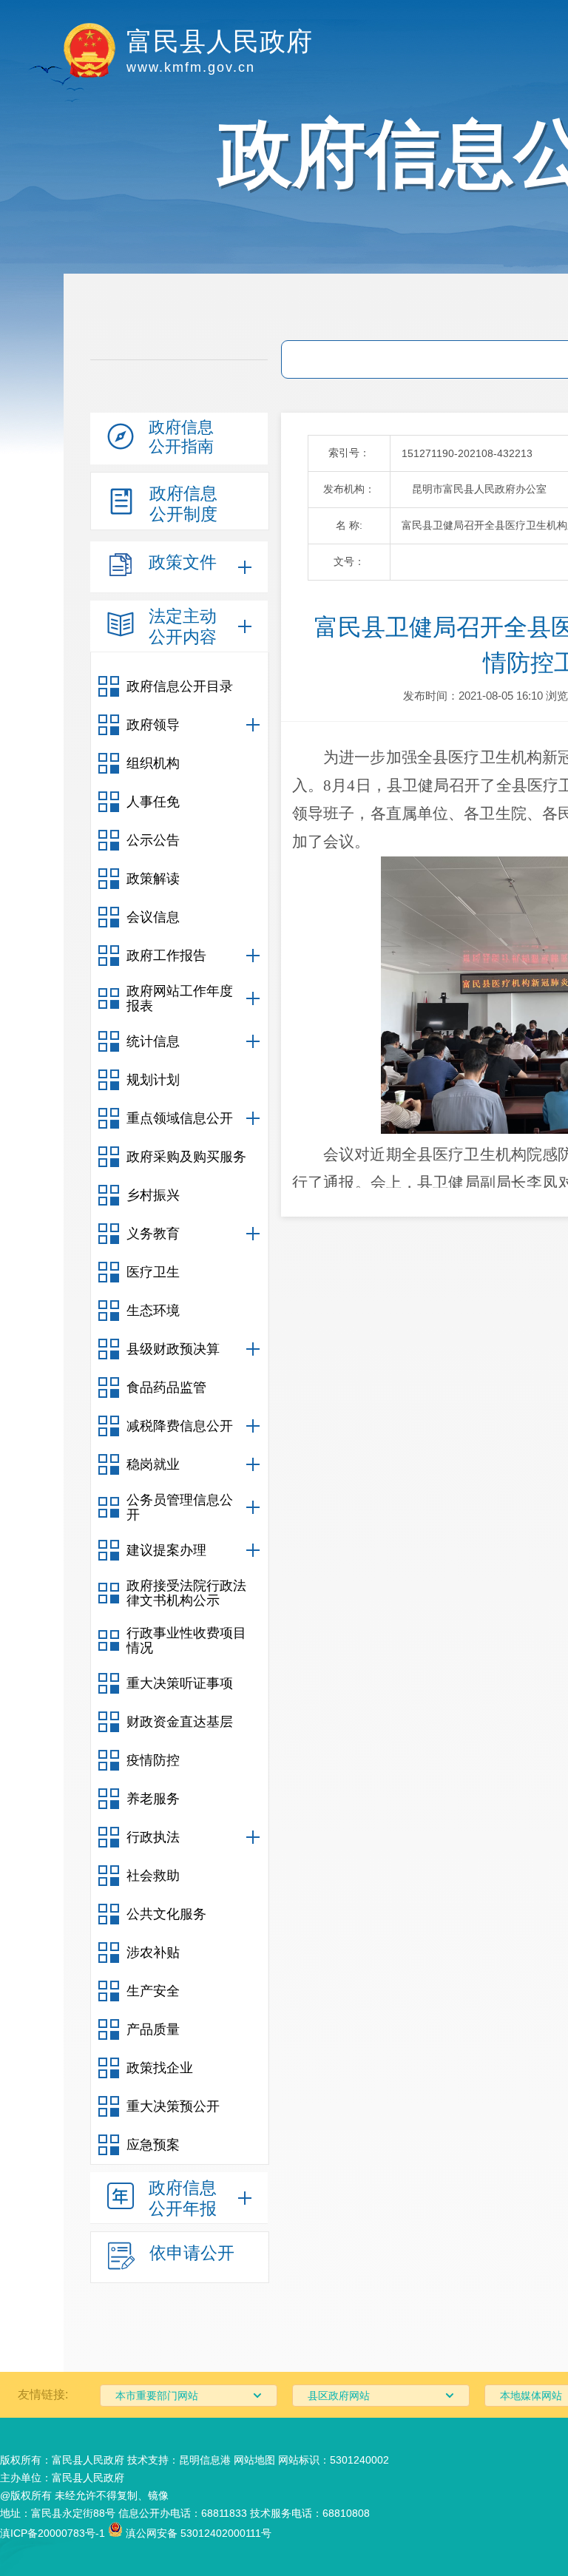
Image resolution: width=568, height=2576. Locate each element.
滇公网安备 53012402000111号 (197, 2533)
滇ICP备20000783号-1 (53, 2533)
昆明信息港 (205, 2460)
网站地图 (254, 2460)
